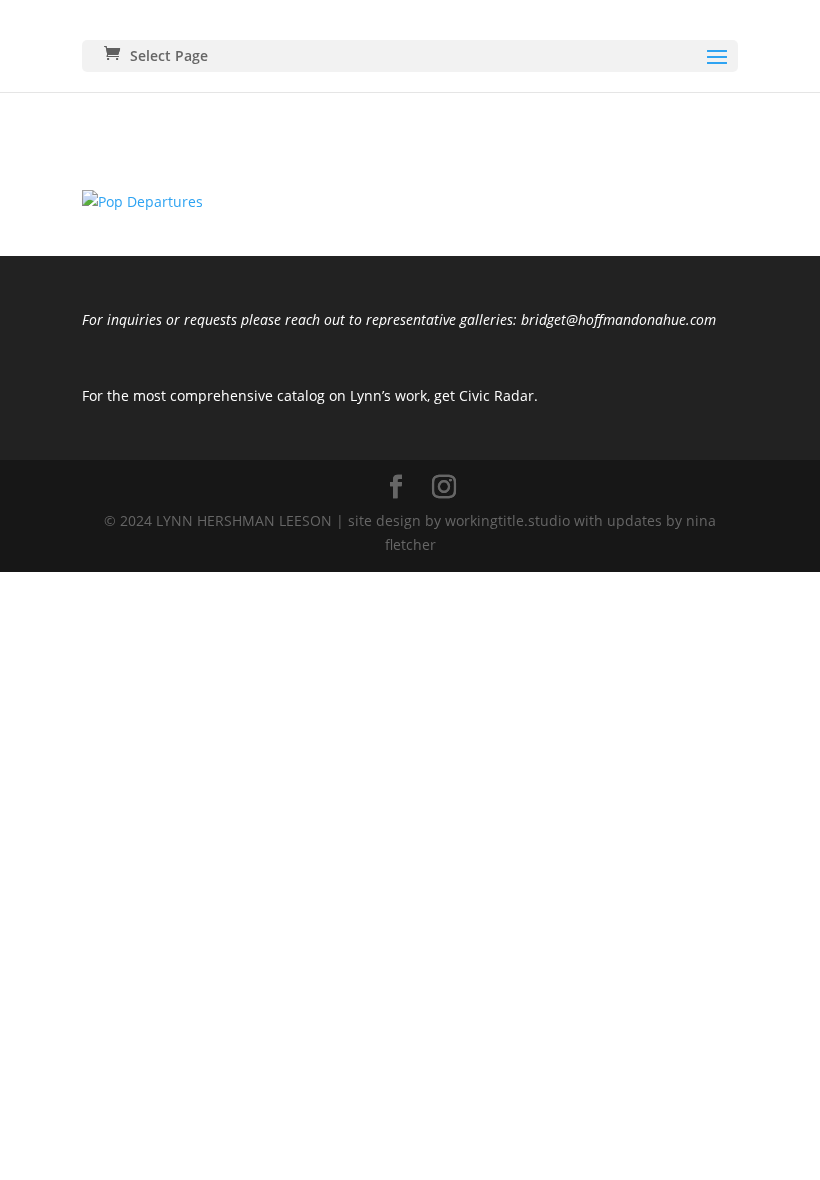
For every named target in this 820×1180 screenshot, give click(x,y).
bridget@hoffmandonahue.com (616, 319)
